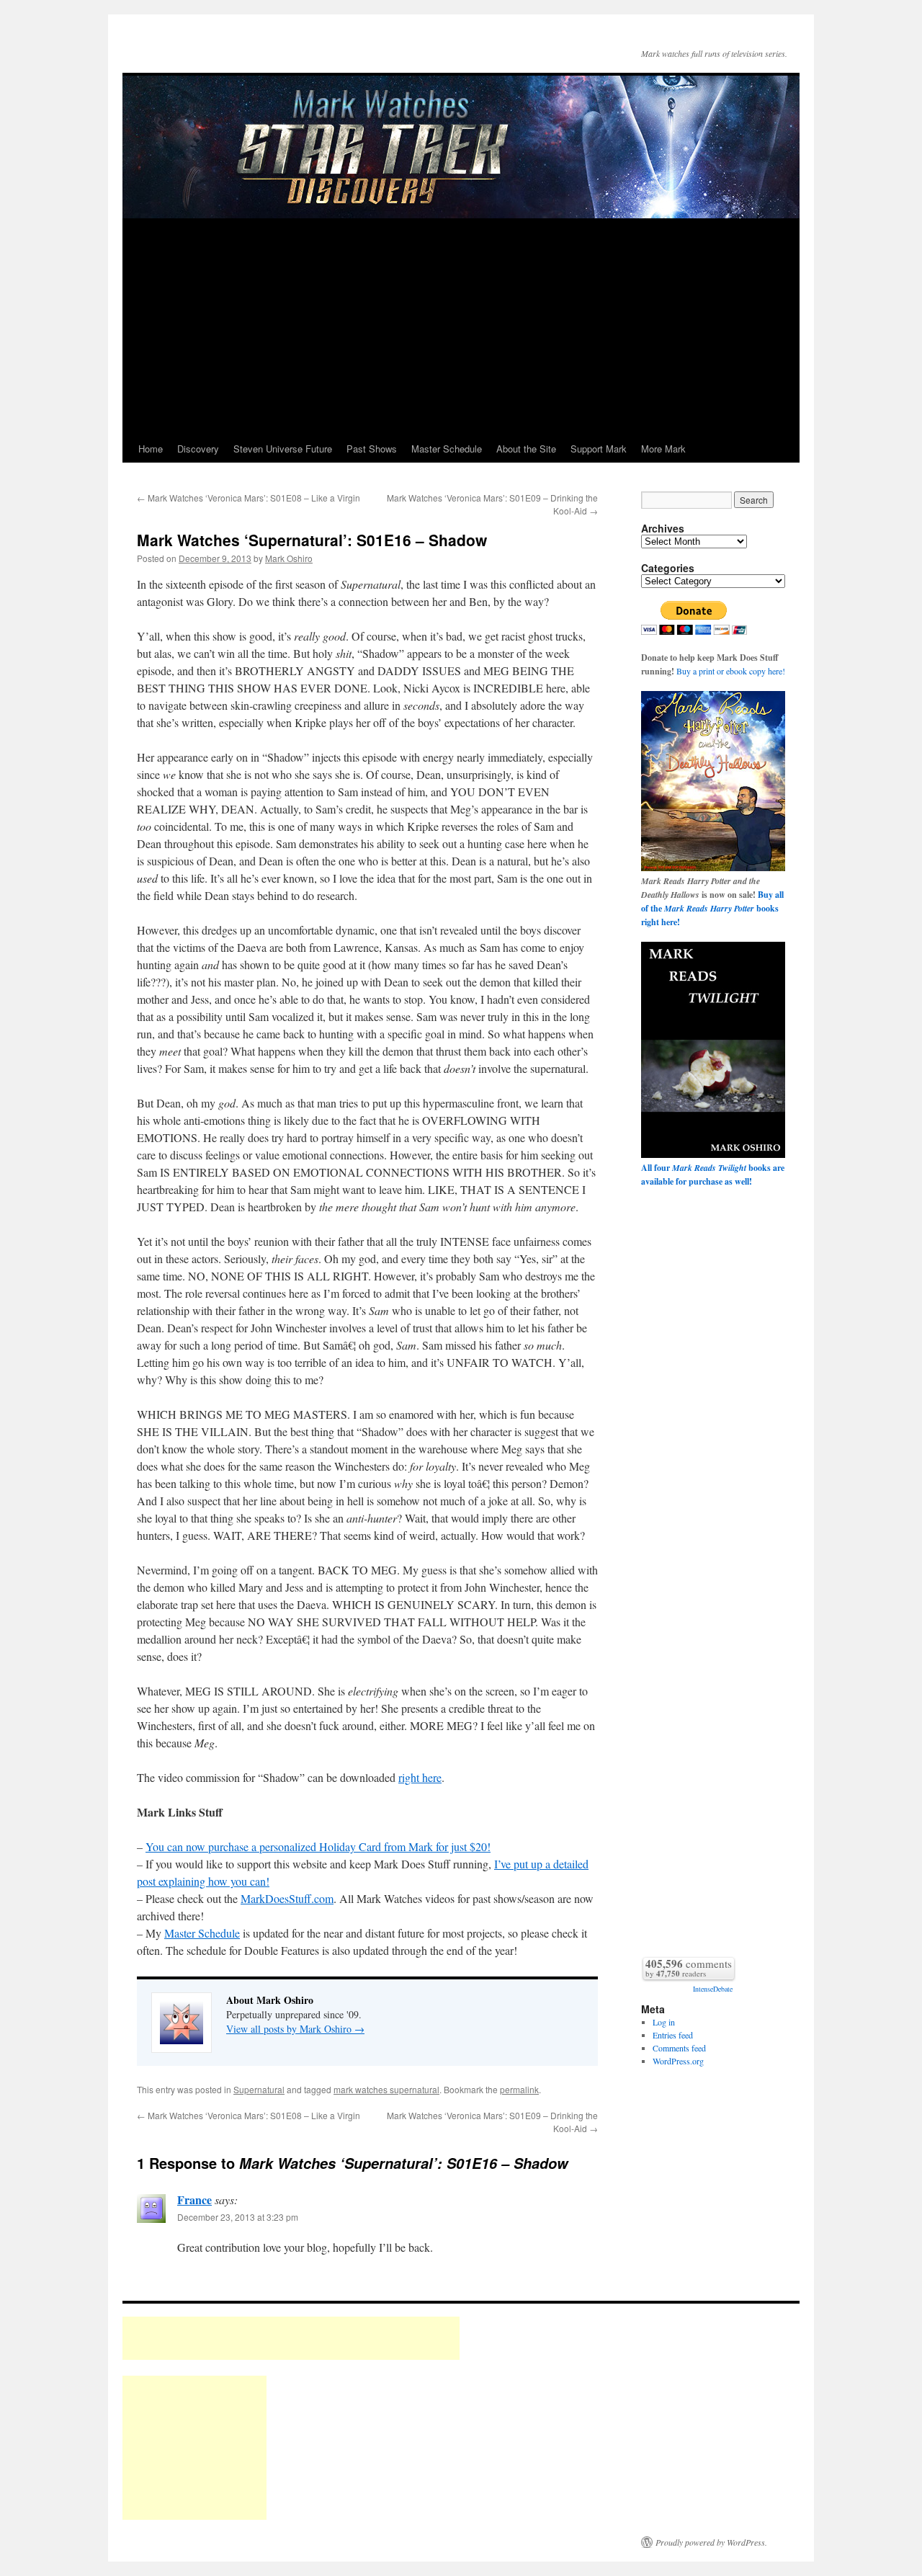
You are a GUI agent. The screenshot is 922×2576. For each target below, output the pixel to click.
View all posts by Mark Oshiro (295, 2029)
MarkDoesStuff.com (287, 1898)
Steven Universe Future (283, 449)
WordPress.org (678, 2061)
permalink (519, 2089)
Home (151, 449)
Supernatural (259, 2089)
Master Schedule (447, 449)
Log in (664, 2022)
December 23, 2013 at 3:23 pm (238, 2217)
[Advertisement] (461, 327)
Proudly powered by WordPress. (711, 2542)
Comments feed (679, 2048)
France (194, 2200)
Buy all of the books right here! (712, 908)
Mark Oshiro (289, 558)
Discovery (198, 449)
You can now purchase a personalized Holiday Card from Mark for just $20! (318, 1846)
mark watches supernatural (386, 2089)
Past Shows (372, 449)
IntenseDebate (713, 1989)
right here (420, 1777)
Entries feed (673, 2035)
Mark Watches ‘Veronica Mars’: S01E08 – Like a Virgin (249, 498)
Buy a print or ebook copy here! (731, 671)
